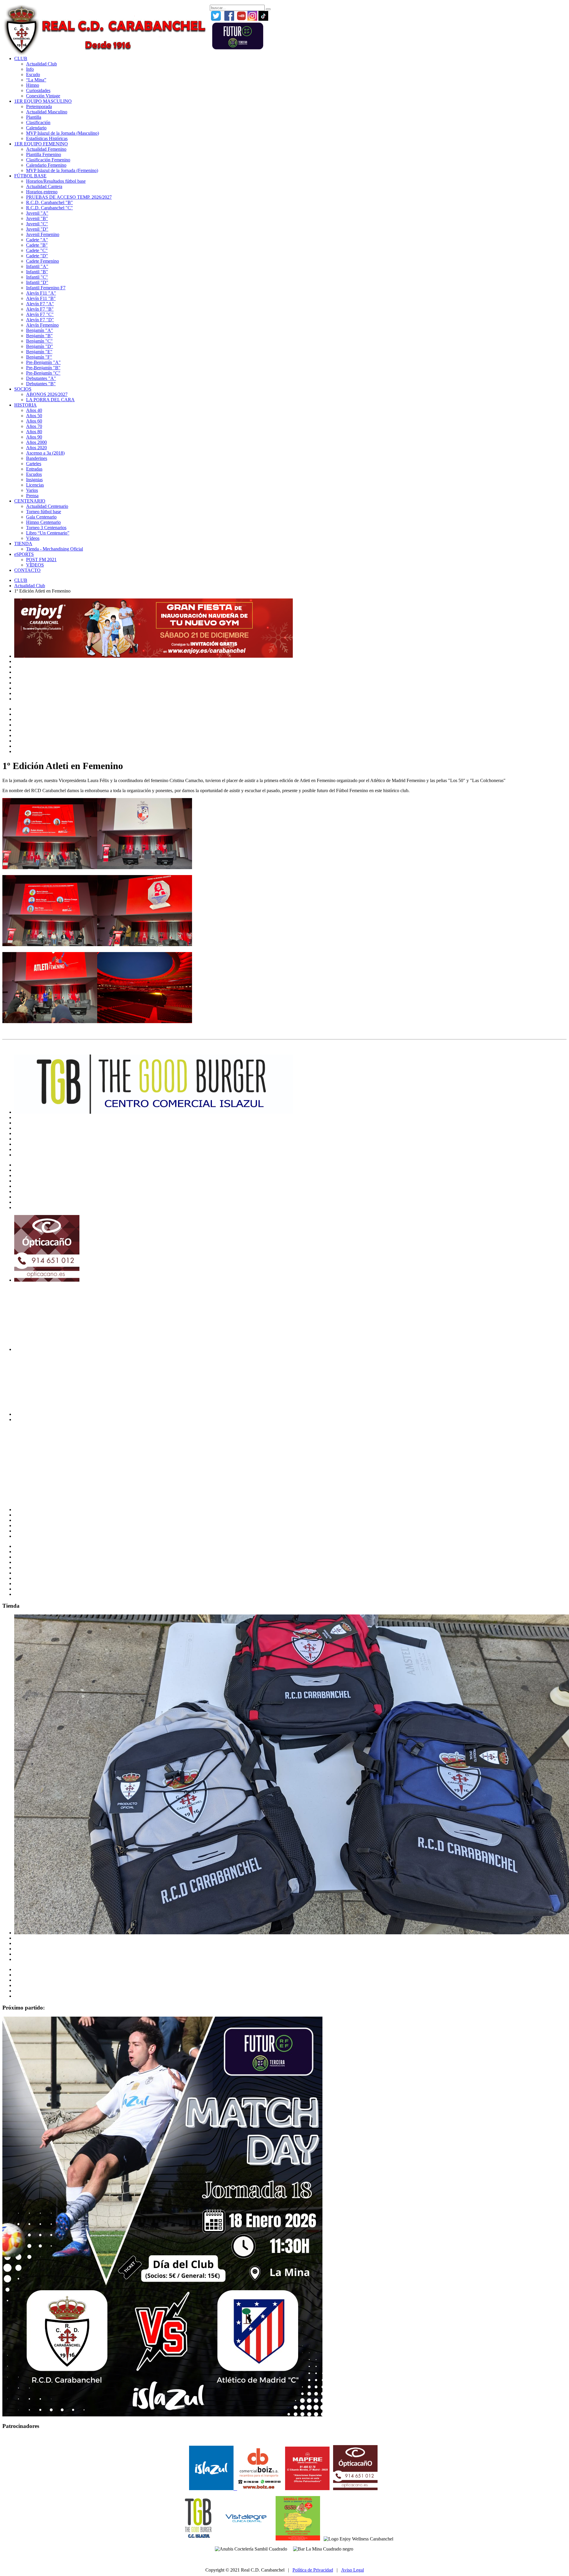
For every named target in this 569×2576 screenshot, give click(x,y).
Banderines (37, 458)
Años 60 (34, 421)
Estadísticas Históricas (47, 138)
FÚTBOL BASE (30, 176)
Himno (33, 85)
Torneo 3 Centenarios (46, 528)
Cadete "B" (37, 245)
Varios (32, 490)
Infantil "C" (37, 277)
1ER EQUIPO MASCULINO (43, 101)
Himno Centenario (43, 522)
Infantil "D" (37, 282)
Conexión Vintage (43, 96)
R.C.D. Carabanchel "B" (49, 202)
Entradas (34, 469)
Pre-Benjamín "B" (43, 368)
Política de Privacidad (313, 2570)
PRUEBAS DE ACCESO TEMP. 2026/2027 (69, 197)
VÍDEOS (35, 565)
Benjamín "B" (39, 336)
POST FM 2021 (41, 560)
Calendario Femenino (46, 165)
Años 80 (34, 432)
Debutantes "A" (41, 378)
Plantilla (34, 117)
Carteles (34, 464)
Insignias (34, 480)
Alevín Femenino (42, 325)
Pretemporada (39, 106)
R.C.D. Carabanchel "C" (49, 208)
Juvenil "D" (37, 229)
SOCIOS (23, 389)
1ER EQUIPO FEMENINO (41, 144)
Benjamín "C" (39, 341)
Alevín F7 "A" (40, 304)
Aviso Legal (353, 2570)
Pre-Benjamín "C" (43, 373)
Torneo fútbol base (44, 512)
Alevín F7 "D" (40, 320)
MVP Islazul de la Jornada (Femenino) (62, 170)
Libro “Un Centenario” (48, 533)
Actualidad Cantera (44, 186)
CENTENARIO (30, 501)
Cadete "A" (37, 240)
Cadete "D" (37, 256)
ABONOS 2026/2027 (47, 394)
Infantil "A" (37, 266)
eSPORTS (24, 554)
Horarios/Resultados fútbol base (56, 181)
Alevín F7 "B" (40, 309)
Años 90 (34, 437)
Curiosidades (38, 90)
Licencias (35, 485)
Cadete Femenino (43, 261)
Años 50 (34, 416)
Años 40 (34, 410)
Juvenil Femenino (43, 234)
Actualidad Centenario (47, 506)
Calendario (36, 128)
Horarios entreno (42, 192)
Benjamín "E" (39, 352)
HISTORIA (25, 405)
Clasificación (38, 122)
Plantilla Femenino (44, 154)
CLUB (21, 58)
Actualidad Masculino (47, 112)
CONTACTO (27, 570)
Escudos (34, 474)
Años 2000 (36, 442)
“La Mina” (36, 80)
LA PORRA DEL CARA (50, 400)
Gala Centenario (41, 517)
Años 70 (34, 426)
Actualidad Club (41, 64)
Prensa (32, 496)
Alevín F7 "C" (40, 314)
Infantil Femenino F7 (46, 288)
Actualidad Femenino (46, 149)
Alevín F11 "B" (41, 298)
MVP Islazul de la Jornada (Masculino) (63, 133)
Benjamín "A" (40, 330)
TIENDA (23, 544)
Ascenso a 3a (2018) (45, 453)
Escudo (33, 74)
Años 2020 (36, 448)
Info (30, 69)
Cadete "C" (37, 250)
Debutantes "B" (41, 384)
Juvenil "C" (37, 224)
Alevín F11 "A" (41, 293)
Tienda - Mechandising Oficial (55, 549)
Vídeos (33, 538)
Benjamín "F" (39, 357)
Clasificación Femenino (48, 160)
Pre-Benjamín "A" (43, 362)
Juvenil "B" (37, 218)
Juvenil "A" (37, 213)
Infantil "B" (37, 272)
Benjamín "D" (40, 346)
